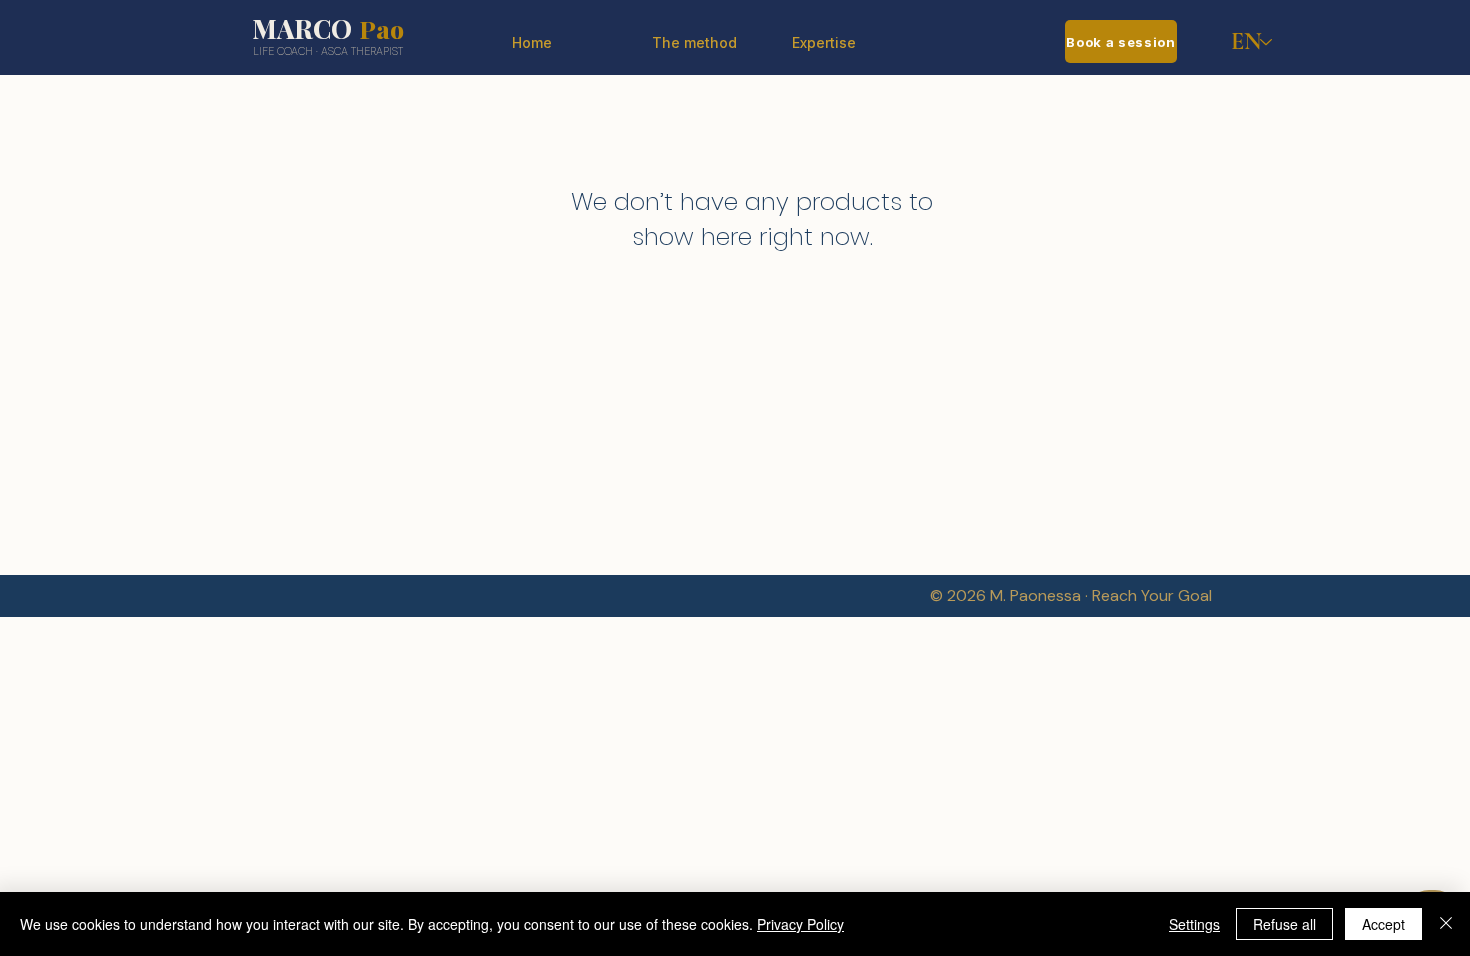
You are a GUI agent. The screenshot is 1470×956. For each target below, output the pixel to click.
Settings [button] (1194, 924)
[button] (847, 42)
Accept (1383, 924)
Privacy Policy (800, 924)
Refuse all (1284, 924)
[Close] (1446, 924)
